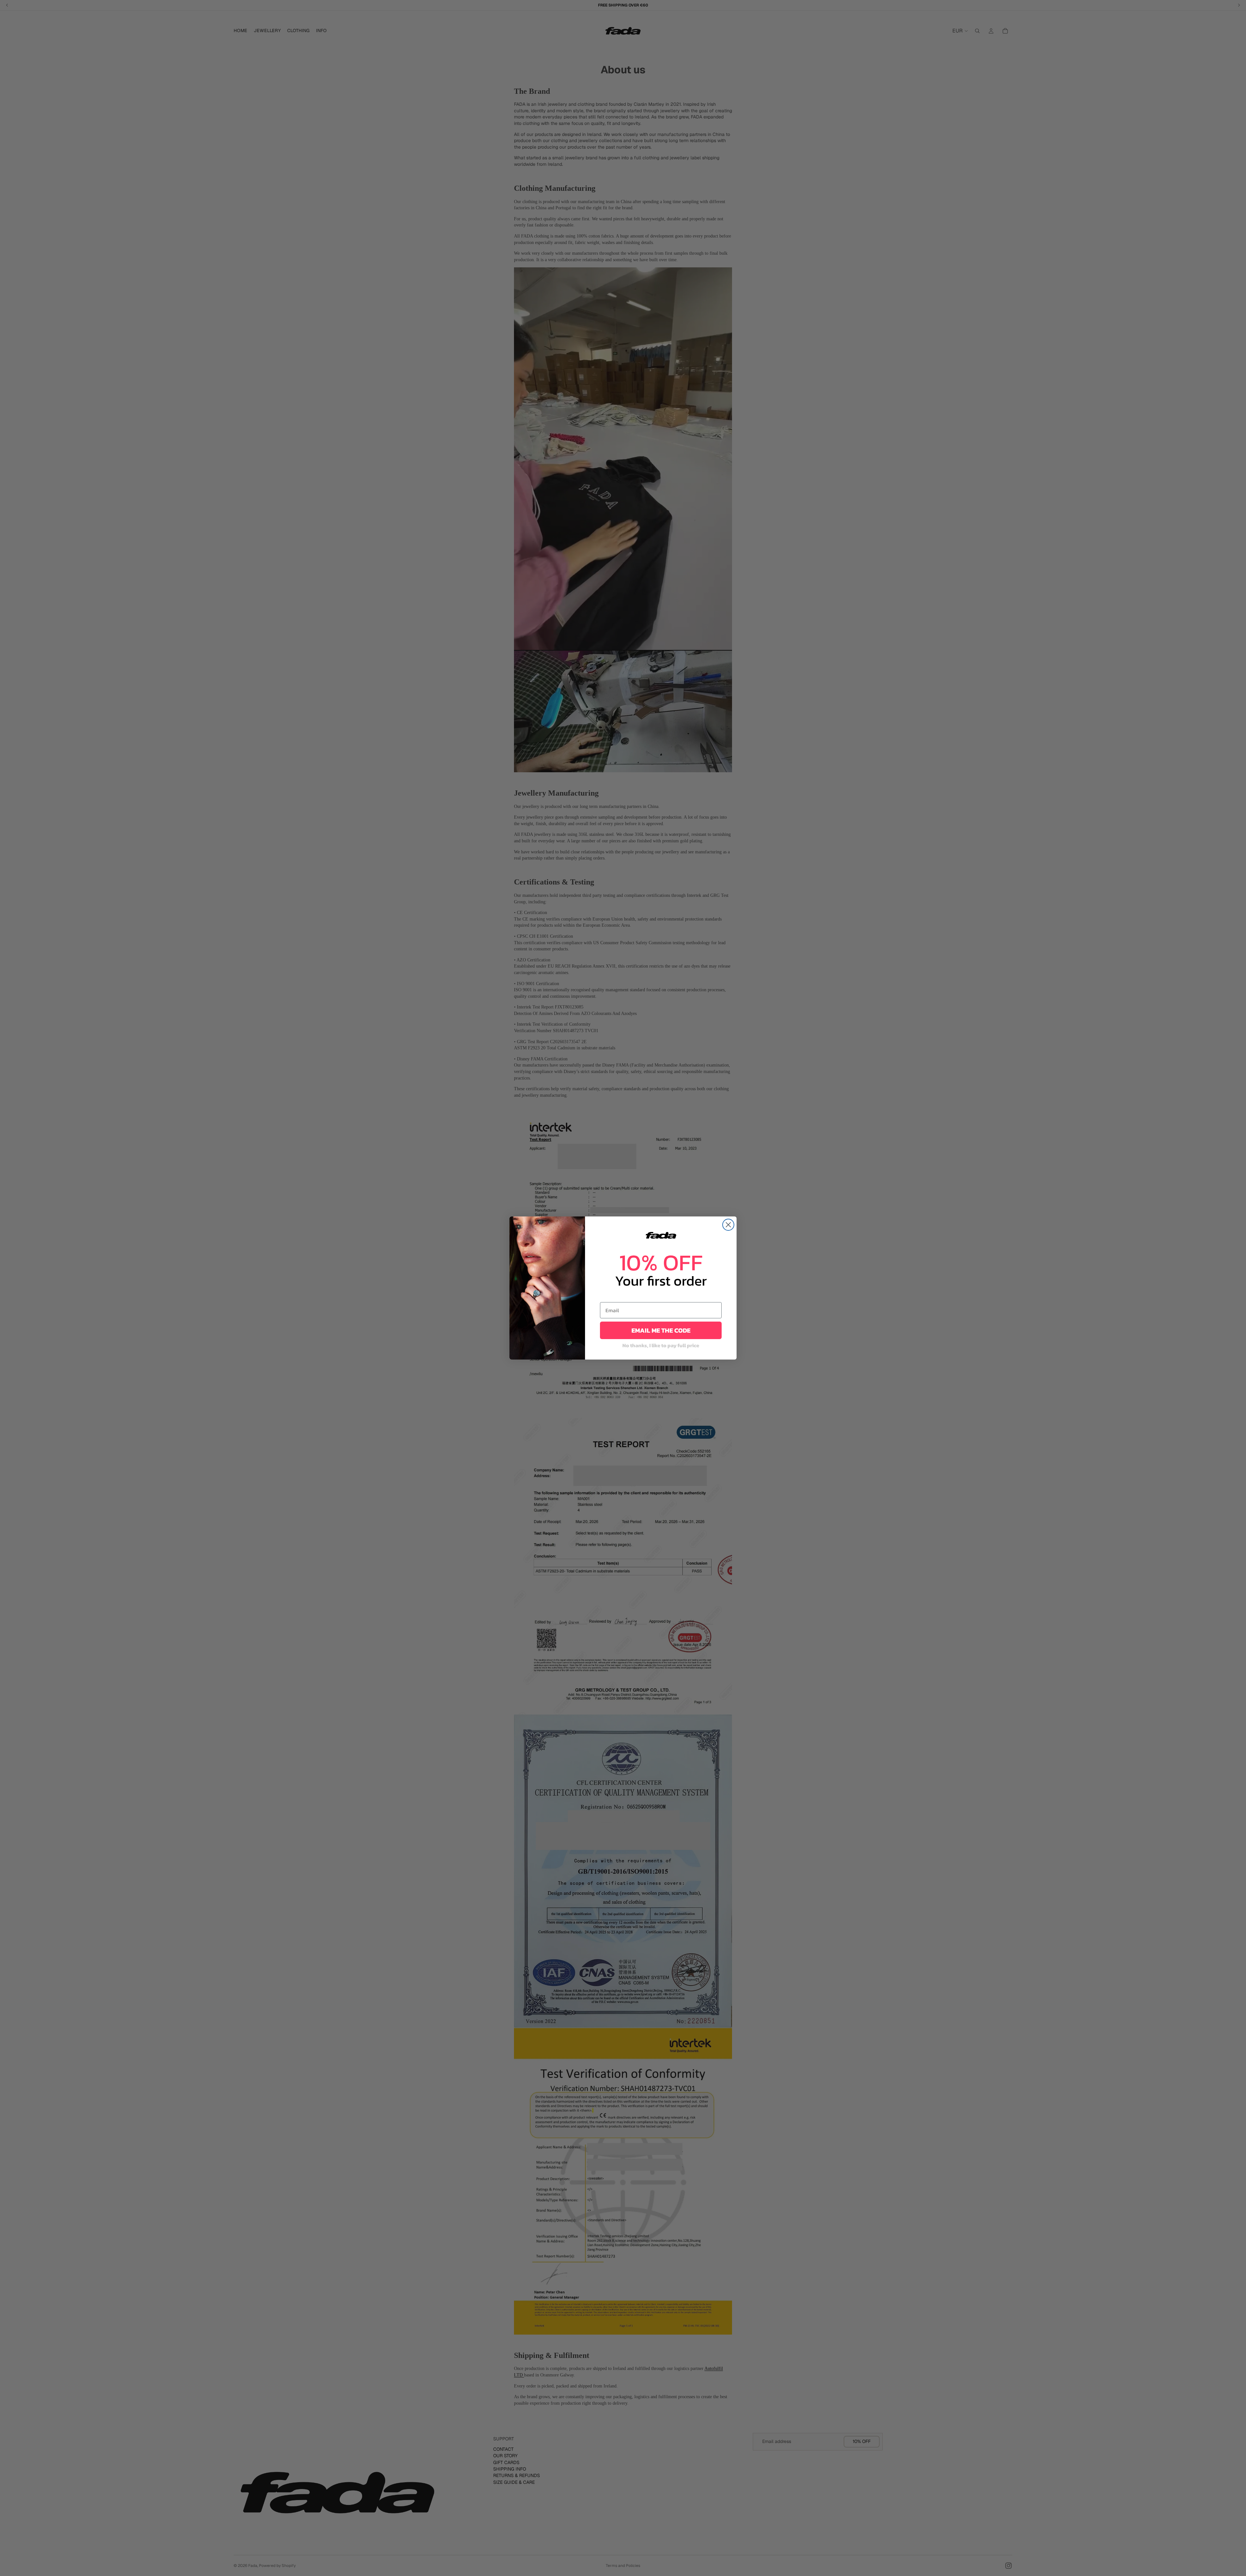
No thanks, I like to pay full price (661, 1345)
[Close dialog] (728, 1225)
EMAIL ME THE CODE (661, 1330)
